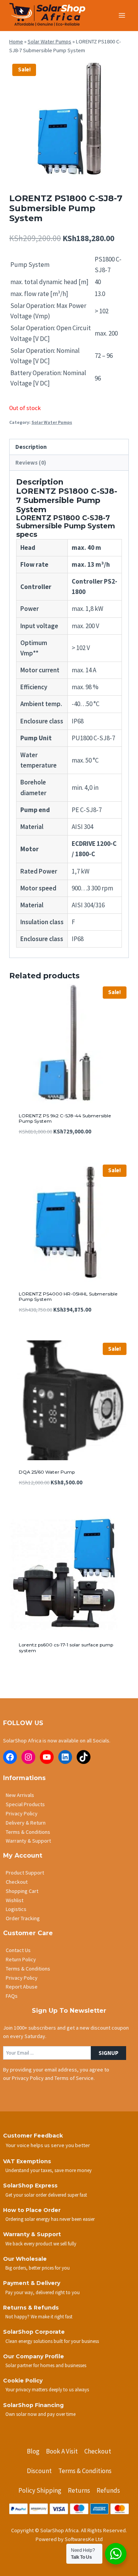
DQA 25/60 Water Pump (47, 1472)
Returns (79, 2490)
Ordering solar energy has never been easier (50, 2219)
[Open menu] (122, 15)
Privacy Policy (22, 1813)
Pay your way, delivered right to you (43, 2292)
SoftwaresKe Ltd (84, 2539)
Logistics (16, 1909)
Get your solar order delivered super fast (46, 2195)
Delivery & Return (26, 1823)
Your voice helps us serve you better (48, 2145)
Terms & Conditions (28, 1832)
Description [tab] (31, 447)
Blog (33, 2451)
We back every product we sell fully (41, 2243)
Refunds (108, 2490)
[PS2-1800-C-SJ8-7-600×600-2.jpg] (69, 121)
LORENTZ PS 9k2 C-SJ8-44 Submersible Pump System (65, 1118)
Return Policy (21, 1959)
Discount (39, 2471)
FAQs (12, 1996)
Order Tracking (23, 1918)
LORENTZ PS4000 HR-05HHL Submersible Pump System (68, 1296)
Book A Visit (62, 2451)
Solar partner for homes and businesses (46, 2365)
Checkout (17, 1882)
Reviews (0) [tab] (31, 462)
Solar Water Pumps (49, 41)
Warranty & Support (28, 1841)
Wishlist (15, 1900)
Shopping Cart (22, 1891)
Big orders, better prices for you (38, 2268)
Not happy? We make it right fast (39, 2316)
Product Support (25, 1873)
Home (16, 41)
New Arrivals (20, 1795)
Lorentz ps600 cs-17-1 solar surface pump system (66, 1647)
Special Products (25, 1804)
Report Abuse (22, 1987)
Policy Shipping (40, 2490)
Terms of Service (74, 2078)
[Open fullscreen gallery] (121, 173)
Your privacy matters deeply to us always (47, 2389)
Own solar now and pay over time (40, 2414)
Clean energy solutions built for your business (52, 2341)
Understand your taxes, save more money (48, 2170)
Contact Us (18, 1950)
